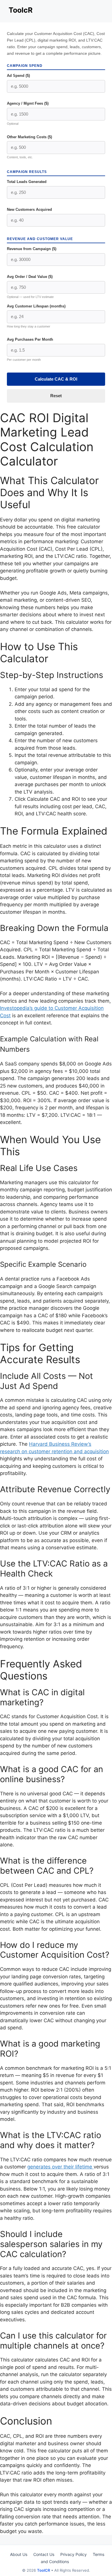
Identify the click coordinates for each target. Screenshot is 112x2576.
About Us (19, 2554)
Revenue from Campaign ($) (32, 249)
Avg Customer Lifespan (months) (36, 306)
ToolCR (44, 2570)
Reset (56, 396)
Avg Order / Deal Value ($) (30, 277)
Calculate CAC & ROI (56, 379)
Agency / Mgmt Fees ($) (28, 103)
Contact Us (44, 2554)
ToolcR (21, 10)
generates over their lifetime (60, 2167)
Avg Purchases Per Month (30, 339)
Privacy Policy (74, 2554)
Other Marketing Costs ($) (29, 137)
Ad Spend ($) (18, 76)
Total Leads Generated (27, 182)
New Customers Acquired (29, 210)
